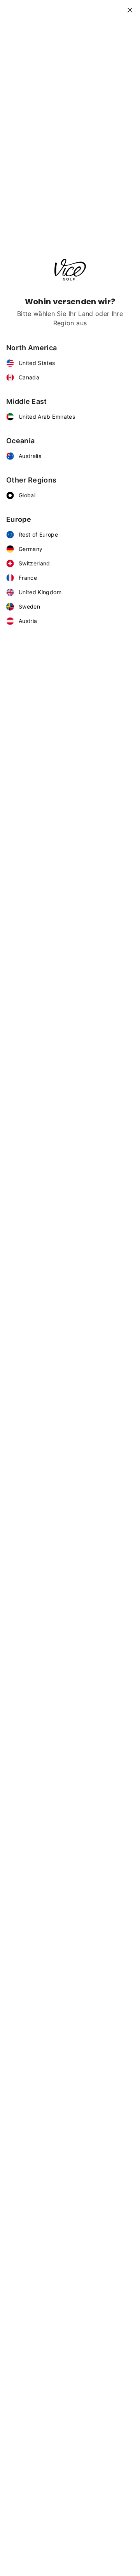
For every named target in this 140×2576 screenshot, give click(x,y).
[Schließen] (133, 7)
